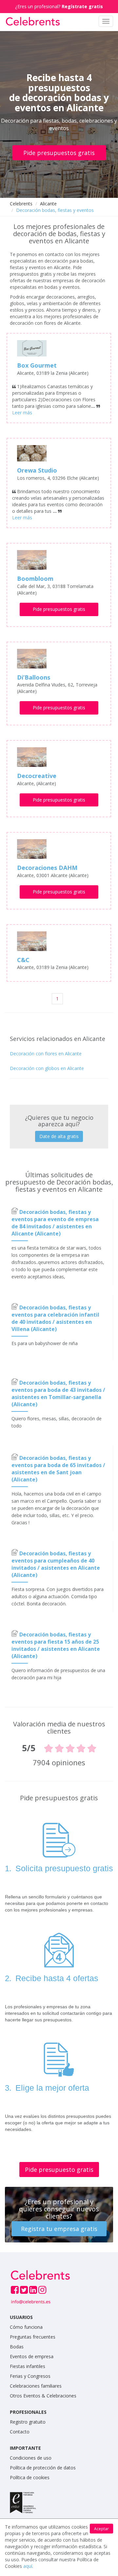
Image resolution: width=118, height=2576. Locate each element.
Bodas (17, 2347)
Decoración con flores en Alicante (46, 1054)
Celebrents (21, 204)
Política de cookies (30, 2477)
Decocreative (37, 776)
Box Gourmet (37, 365)
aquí (28, 2566)
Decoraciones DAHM (47, 868)
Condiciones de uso (31, 2458)
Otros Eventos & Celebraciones (43, 2396)
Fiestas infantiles (28, 2366)
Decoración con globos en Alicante (47, 1068)
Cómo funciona (26, 2327)
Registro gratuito (28, 2422)
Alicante (48, 204)
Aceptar (101, 2529)
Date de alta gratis (59, 1136)
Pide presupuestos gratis (59, 153)
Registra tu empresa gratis (59, 2229)
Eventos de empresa (32, 2356)
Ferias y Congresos (30, 2376)
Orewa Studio (37, 470)
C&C (23, 960)
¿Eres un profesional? (59, 6)
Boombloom (35, 579)
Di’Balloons (34, 677)
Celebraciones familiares (36, 2386)
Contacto (20, 2432)
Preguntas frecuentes (33, 2337)
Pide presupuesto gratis (59, 2170)
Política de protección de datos (43, 2468)
